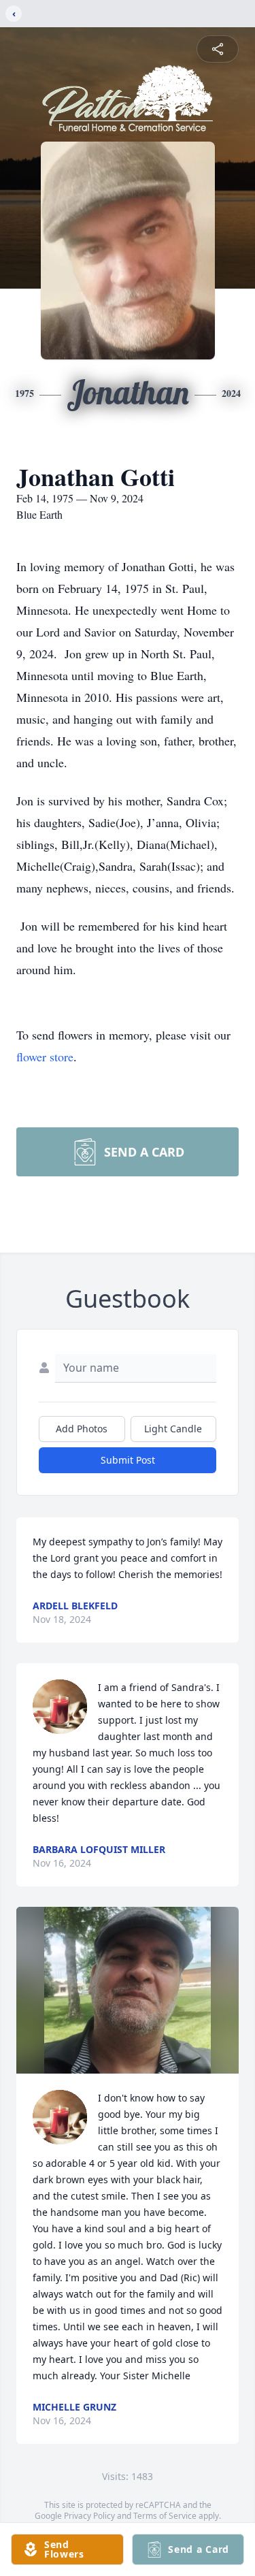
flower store (45, 1057)
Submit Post (128, 1460)
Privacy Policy (89, 2516)
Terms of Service (165, 2516)
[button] (127, 1990)
